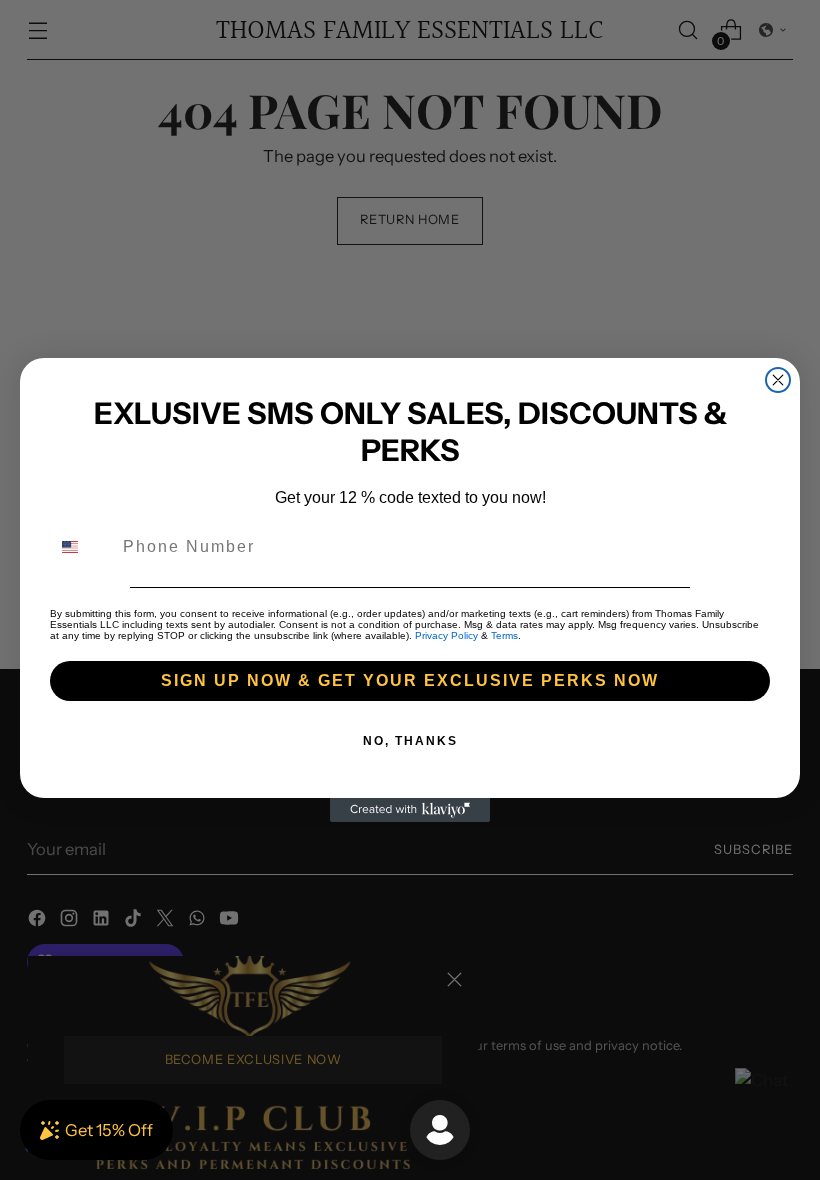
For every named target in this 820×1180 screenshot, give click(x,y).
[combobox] (82, 547)
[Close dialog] (778, 380)
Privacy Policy (446, 635)
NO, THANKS (410, 741)
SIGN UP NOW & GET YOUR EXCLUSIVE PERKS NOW (410, 680)
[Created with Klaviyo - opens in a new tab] (410, 810)
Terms (504, 635)
